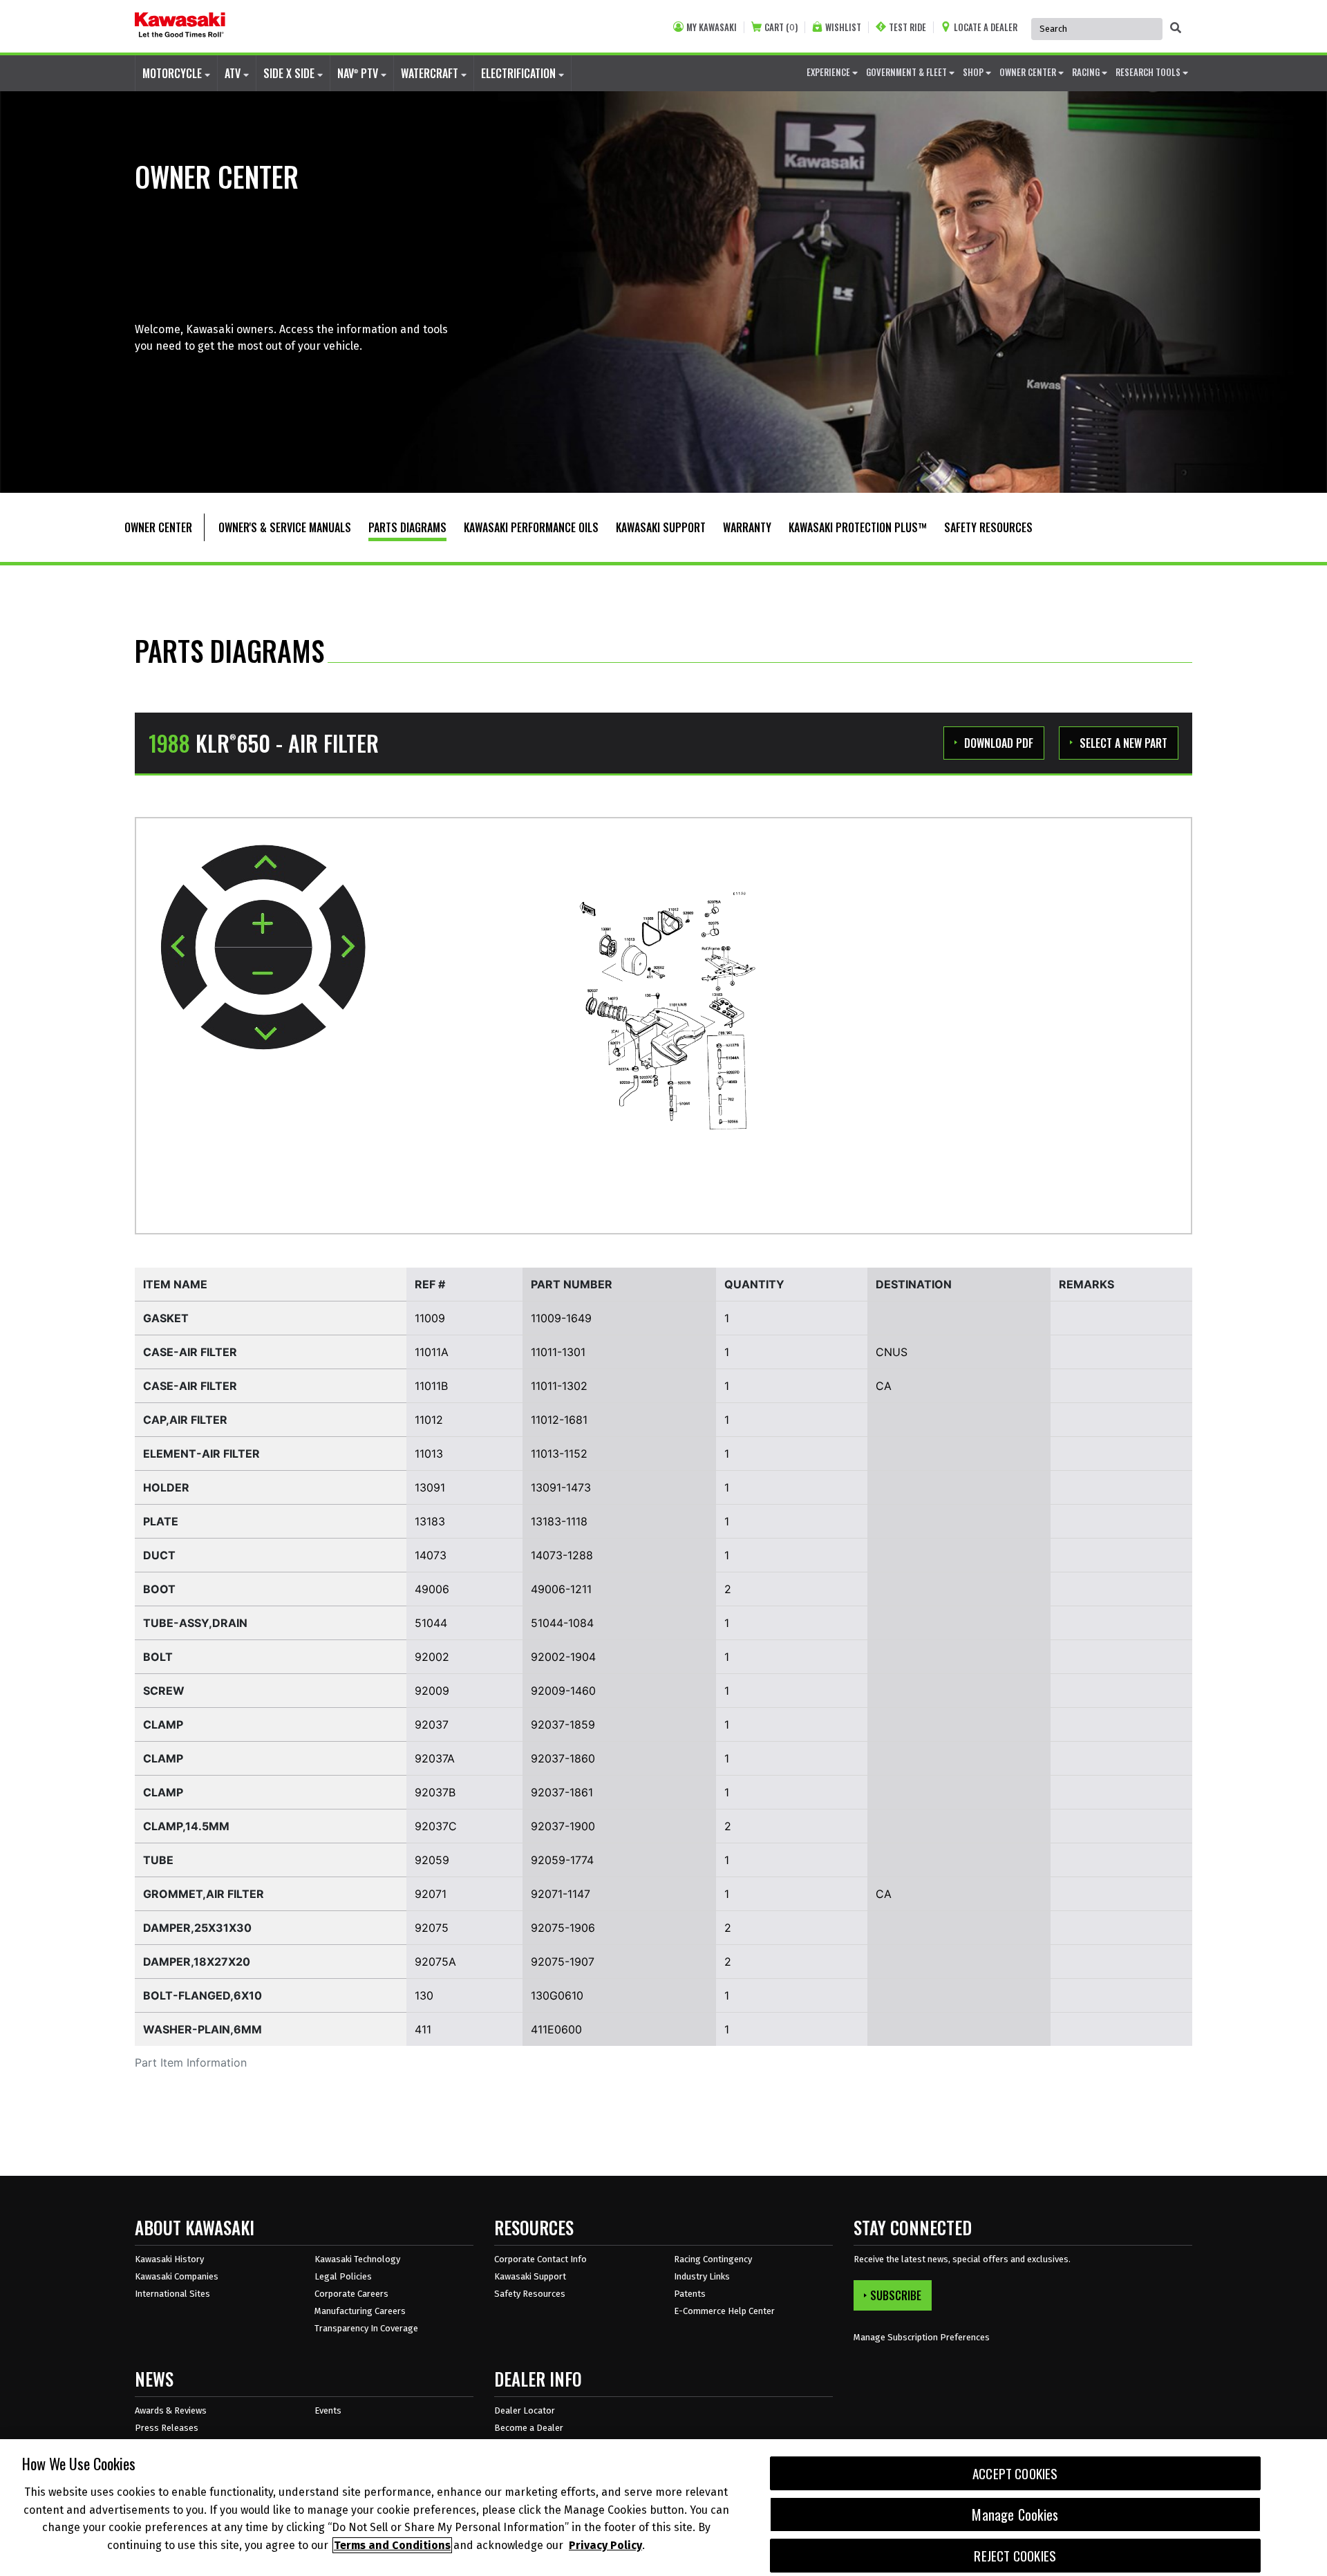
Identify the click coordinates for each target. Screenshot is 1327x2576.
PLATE (161, 1521)
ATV (234, 73)
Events (328, 2410)
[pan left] (184, 947)
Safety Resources (530, 2294)
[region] (663, 2508)
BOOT (159, 1589)
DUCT (159, 1555)
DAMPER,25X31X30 (197, 1928)
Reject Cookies (1015, 2556)
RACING (1087, 72)
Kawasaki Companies (177, 2276)
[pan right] (342, 947)
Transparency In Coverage (366, 2328)
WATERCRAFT (431, 73)
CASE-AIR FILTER (190, 1352)
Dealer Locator (525, 2410)
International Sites (172, 2294)
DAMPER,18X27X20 (197, 1962)
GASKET (166, 1318)
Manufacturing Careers (360, 2311)
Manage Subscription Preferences (922, 2337)
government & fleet (907, 72)
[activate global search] (1176, 28)
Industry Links (702, 2276)
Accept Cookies (1015, 2473)
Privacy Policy (605, 2545)
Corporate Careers (351, 2294)
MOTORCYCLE (173, 73)
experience (829, 72)
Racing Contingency (713, 2259)
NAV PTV (359, 73)
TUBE (158, 1860)
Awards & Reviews (171, 2410)
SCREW (164, 1691)
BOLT (158, 1657)
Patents (690, 2294)
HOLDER (166, 1487)
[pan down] (263, 1026)
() (781, 27)
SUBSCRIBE (896, 2295)
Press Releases (167, 2428)
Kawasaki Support (530, 2276)
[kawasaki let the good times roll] (180, 26)
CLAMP (163, 1724)
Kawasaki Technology (357, 2259)
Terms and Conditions (392, 2545)
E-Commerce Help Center (724, 2311)
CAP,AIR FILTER (185, 1420)
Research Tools (1149, 72)
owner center (1029, 72)
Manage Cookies (1015, 2514)
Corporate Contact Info (540, 2259)
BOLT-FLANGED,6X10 (203, 1995)
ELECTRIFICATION (520, 73)
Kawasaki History (169, 2259)
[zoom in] (263, 924)
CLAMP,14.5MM (186, 1826)
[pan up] (264, 868)
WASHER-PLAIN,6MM (203, 2029)
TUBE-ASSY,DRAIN (195, 1623)
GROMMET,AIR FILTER (204, 1894)
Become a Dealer (529, 2428)
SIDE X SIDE (290, 73)
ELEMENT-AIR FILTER (201, 1454)
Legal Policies (343, 2276)
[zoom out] (263, 971)
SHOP (974, 72)
